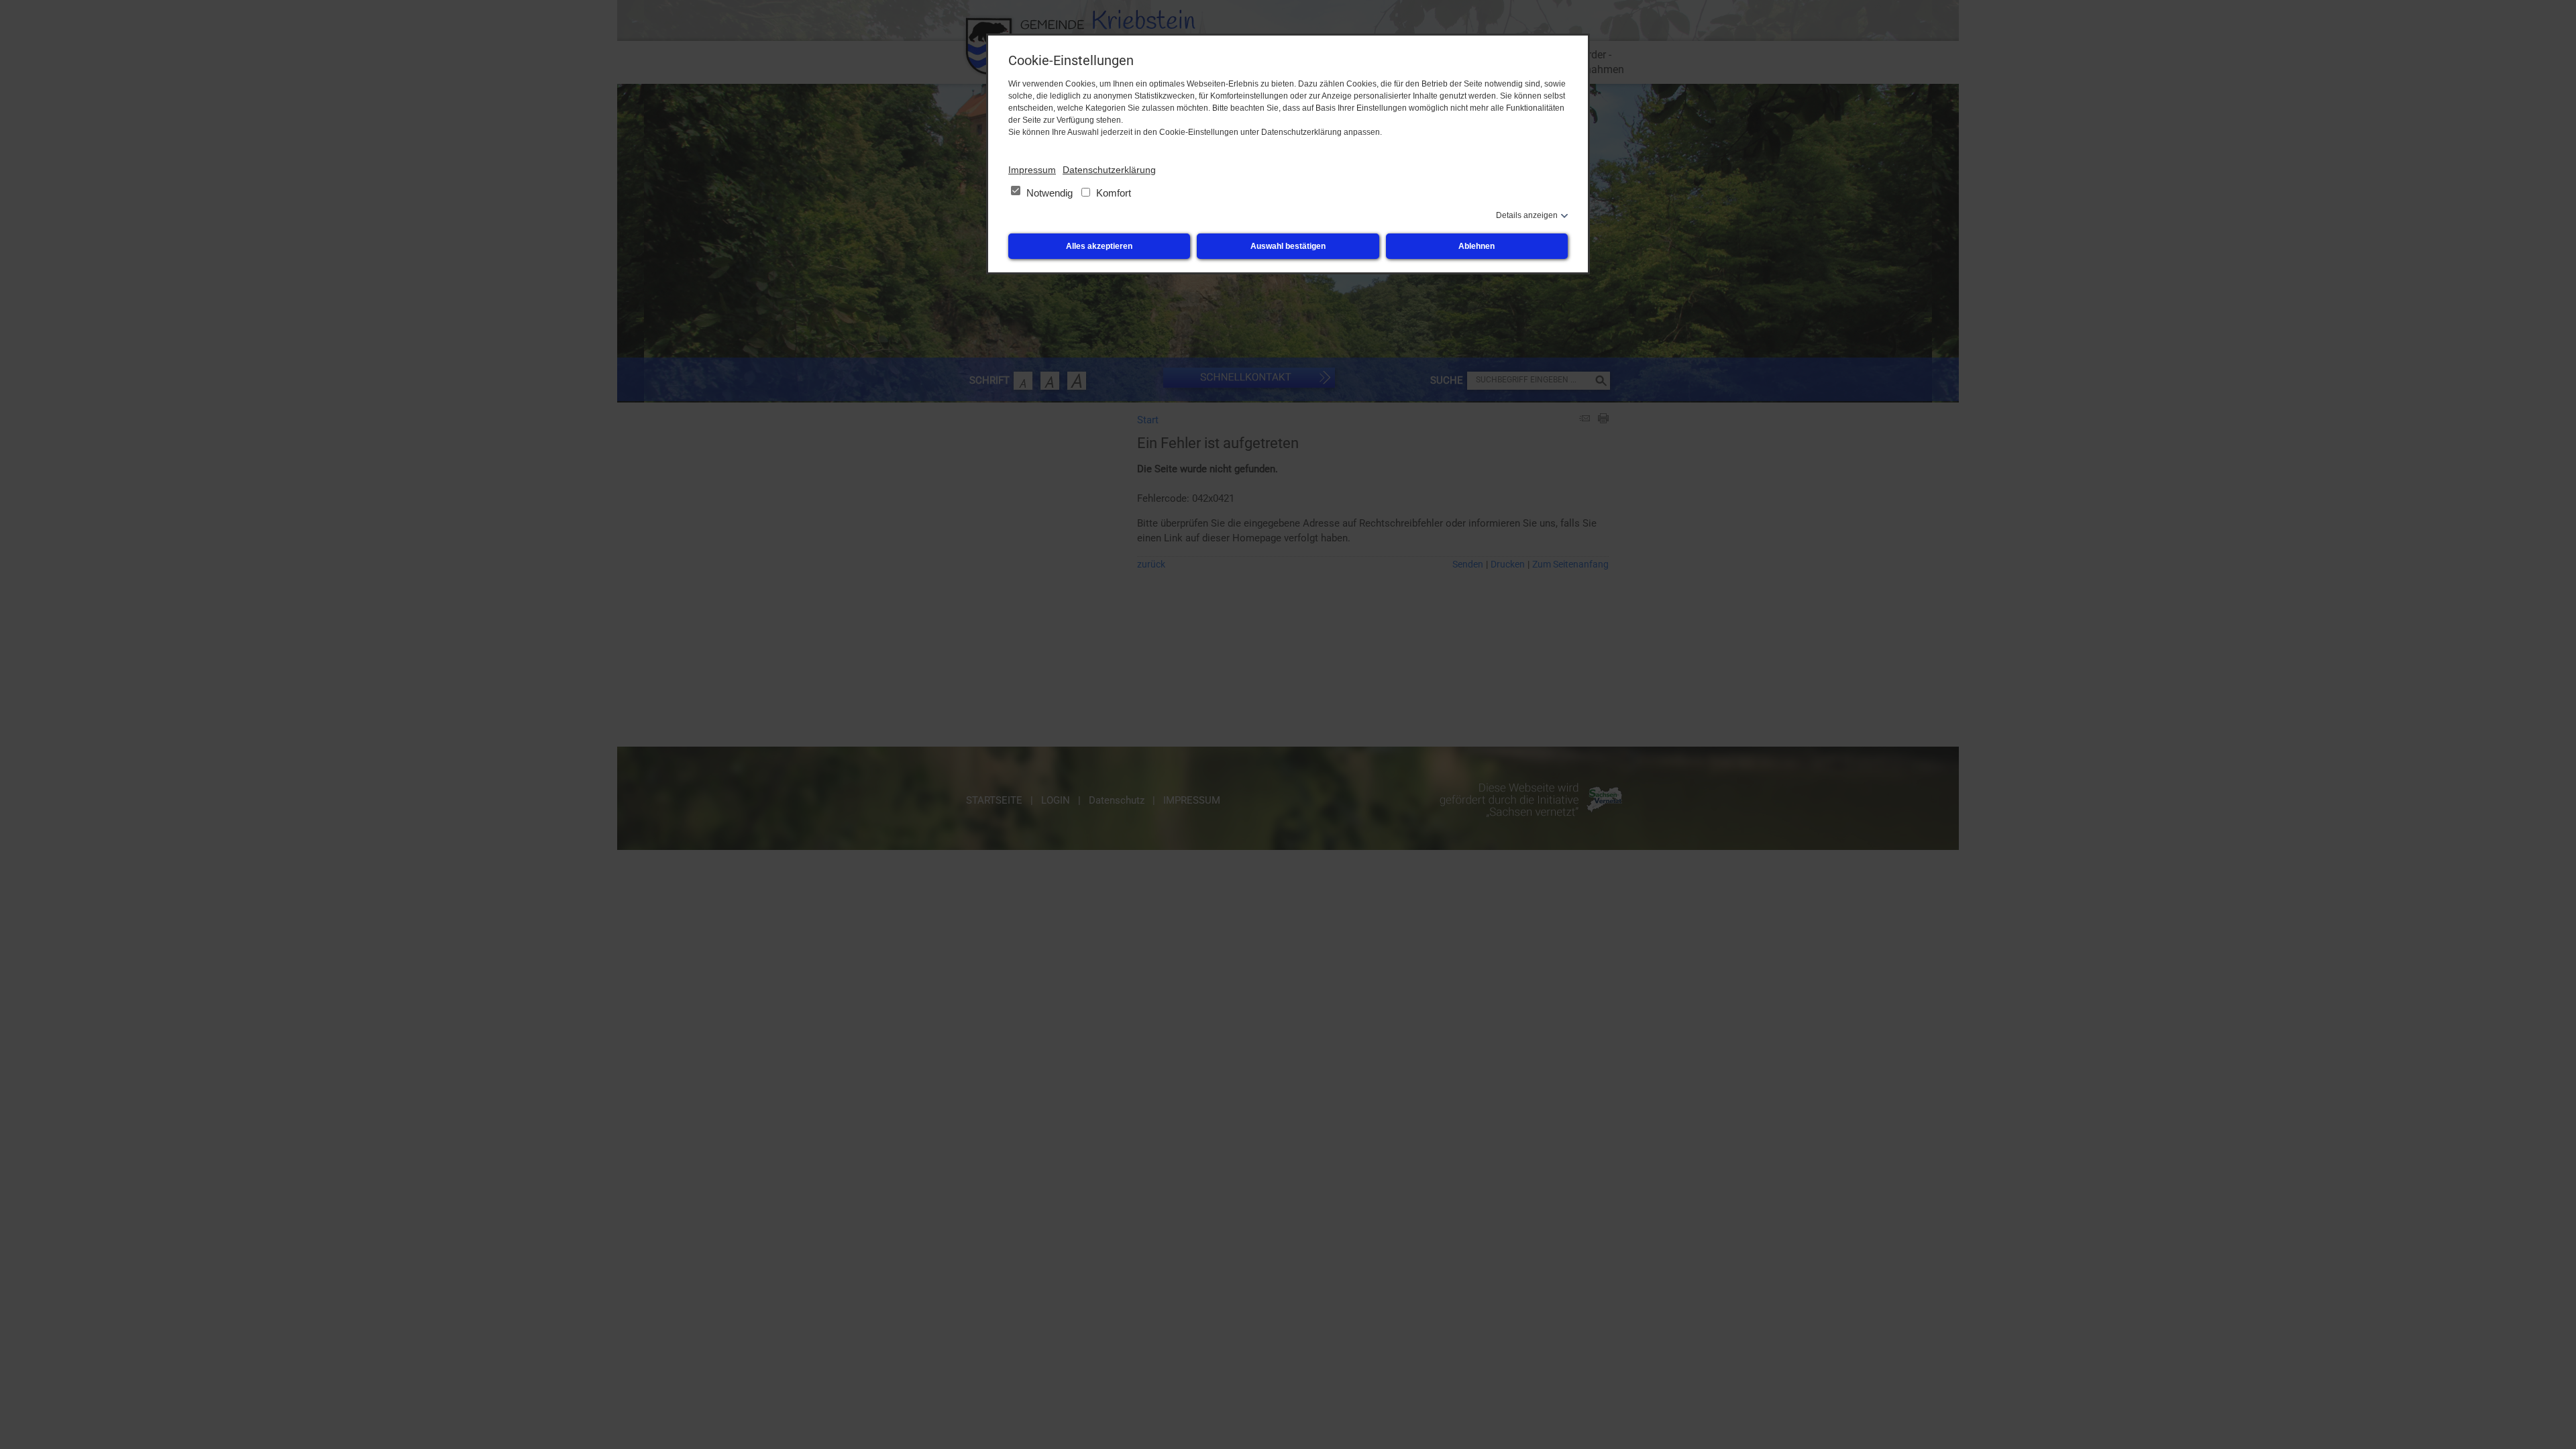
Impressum (1032, 170)
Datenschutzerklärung (1109, 170)
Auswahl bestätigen (1288, 246)
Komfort (1112, 193)
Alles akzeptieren (1099, 246)
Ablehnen (1477, 246)
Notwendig (1050, 193)
